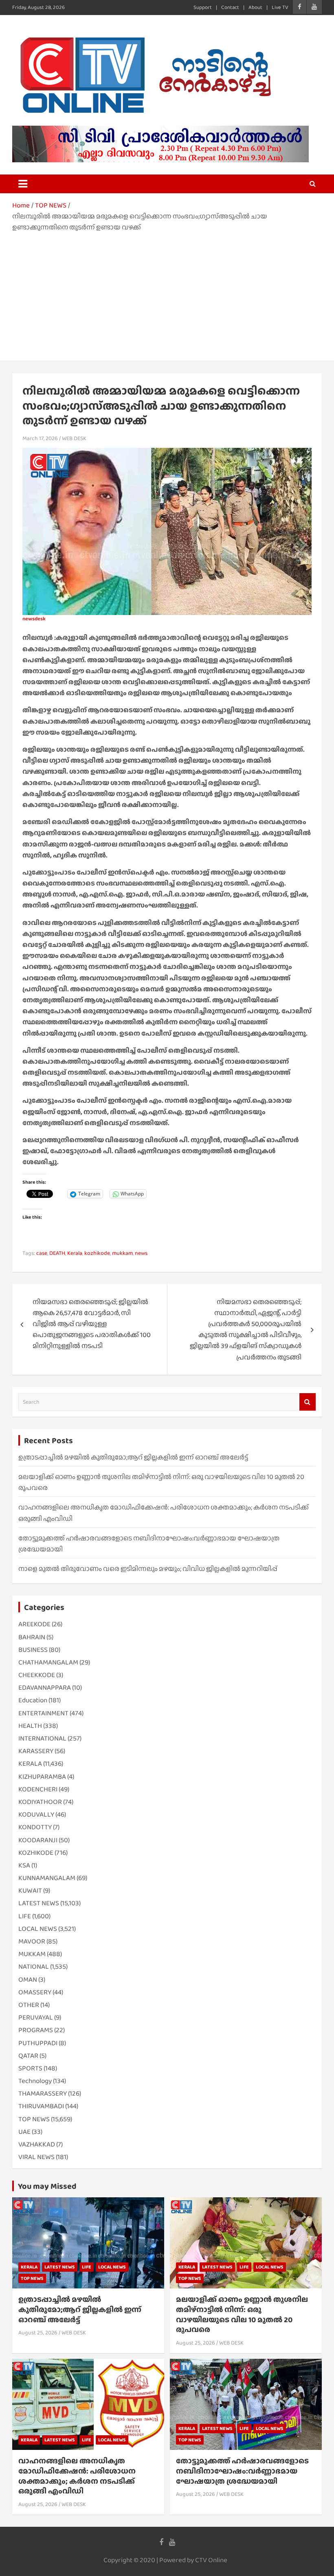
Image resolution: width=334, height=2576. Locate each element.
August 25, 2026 (38, 2332)
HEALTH (30, 1726)
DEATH (57, 1253)
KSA (24, 1865)
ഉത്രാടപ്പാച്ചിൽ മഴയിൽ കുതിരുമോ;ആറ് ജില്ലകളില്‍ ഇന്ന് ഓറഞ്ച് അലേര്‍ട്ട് (133, 1457)
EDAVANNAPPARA (45, 1687)
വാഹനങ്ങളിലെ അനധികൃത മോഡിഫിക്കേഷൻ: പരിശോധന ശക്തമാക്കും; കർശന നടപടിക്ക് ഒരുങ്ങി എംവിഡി (77, 2476)
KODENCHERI (38, 1789)
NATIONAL (34, 1966)
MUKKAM (32, 1954)
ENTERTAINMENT (43, 1713)
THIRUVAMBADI (41, 2106)
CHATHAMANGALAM (48, 1662)
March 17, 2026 (40, 438)
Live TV (280, 7)
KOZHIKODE (36, 1853)
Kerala (75, 1253)
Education (33, 1700)
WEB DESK (74, 438)
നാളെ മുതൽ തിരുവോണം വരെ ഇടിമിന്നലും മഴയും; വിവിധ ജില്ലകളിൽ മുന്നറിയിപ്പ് (148, 1569)
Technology (35, 2081)
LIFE (25, 1916)
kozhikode (97, 1253)
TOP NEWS (34, 2119)
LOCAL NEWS (38, 1929)
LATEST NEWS (39, 1903)
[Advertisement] (167, 294)
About (255, 7)
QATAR (28, 2056)
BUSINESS (33, 1650)
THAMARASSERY (43, 2093)
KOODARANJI (38, 1840)
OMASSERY (35, 1992)
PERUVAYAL (36, 2017)
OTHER (29, 2005)
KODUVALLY (36, 1814)
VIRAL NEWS (36, 2157)
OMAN (28, 1979)
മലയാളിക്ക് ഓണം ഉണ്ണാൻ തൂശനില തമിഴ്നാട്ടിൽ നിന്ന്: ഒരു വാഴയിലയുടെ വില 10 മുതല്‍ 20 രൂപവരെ (242, 2314)
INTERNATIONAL (42, 1738)
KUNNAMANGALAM (47, 1878)
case (42, 1253)
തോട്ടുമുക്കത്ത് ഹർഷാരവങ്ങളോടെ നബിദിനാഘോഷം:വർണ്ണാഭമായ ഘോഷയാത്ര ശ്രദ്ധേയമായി (242, 2471)
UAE (24, 2132)
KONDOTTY (35, 1827)
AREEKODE (34, 1624)
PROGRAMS (36, 2030)
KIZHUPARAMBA (42, 1777)
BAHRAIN (32, 1637)
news (141, 1253)
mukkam (122, 1253)
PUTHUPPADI (38, 2043)
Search (308, 1402)
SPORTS (30, 2068)
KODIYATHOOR (40, 1802)
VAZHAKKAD (37, 2144)
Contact (230, 7)
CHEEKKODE (37, 1675)
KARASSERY (36, 1751)
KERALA (30, 1764)
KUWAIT (30, 1890)
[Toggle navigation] (23, 184)
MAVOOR (32, 1941)
